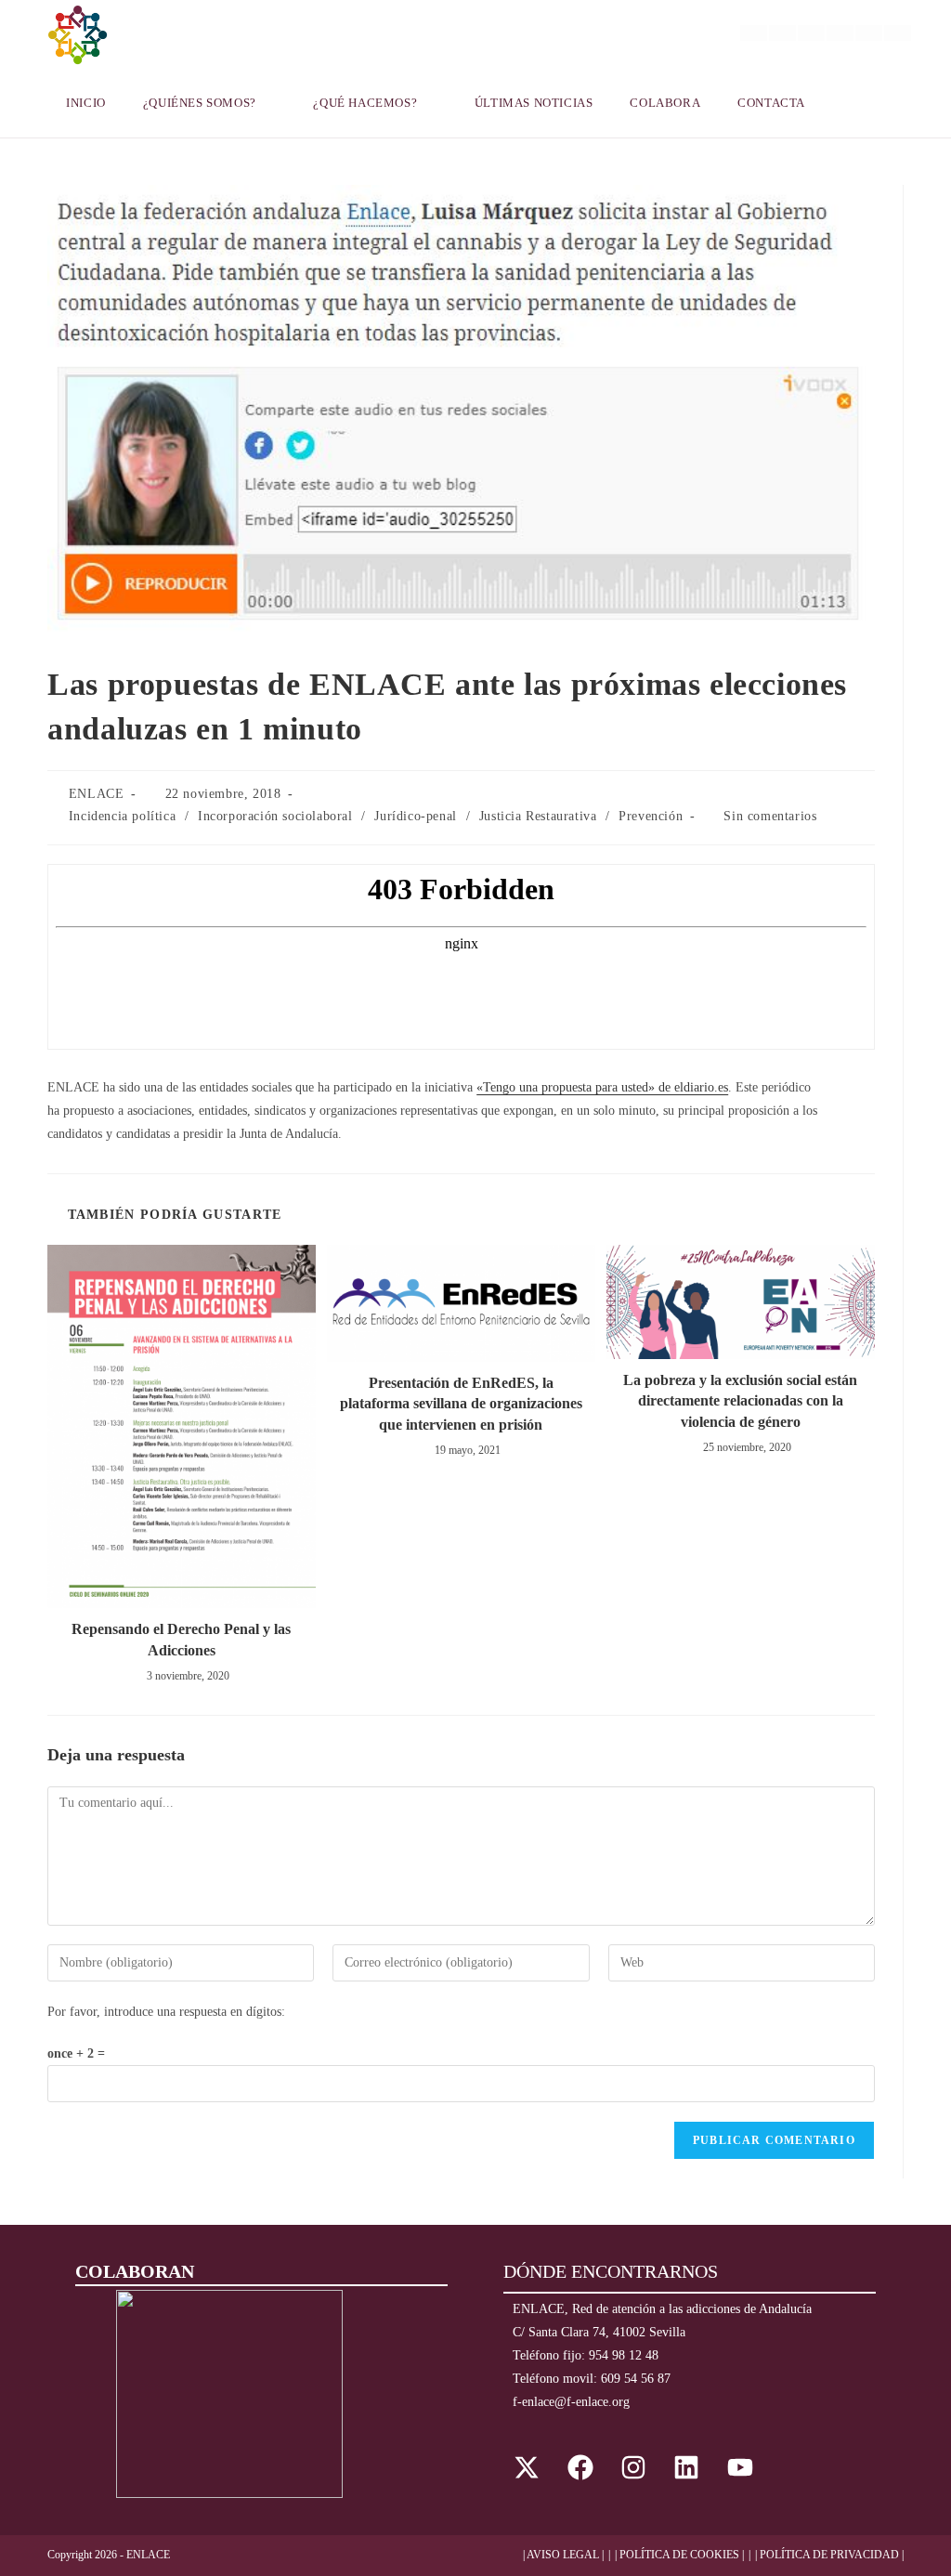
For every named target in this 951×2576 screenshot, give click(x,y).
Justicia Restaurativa (538, 816)
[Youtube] (740, 2467)
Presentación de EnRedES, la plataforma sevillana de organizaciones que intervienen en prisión (461, 1404)
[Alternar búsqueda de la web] (847, 103)
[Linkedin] (686, 2467)
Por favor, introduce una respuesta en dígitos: (166, 2012)
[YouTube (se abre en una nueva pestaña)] (869, 33)
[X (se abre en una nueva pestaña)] (754, 33)
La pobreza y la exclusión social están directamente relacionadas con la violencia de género (740, 1401)
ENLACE (97, 794)
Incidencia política (122, 816)
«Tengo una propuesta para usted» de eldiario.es (602, 1087)
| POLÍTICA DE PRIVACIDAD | (829, 2555)
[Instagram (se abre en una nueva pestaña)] (811, 33)
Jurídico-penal (415, 816)
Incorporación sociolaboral (275, 816)
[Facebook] (580, 2467)
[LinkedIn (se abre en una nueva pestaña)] (840, 33)
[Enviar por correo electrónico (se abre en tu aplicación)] (898, 33)
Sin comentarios (770, 816)
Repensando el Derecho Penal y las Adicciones (181, 1639)
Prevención (651, 816)
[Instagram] (633, 2467)
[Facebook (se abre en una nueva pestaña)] (782, 33)
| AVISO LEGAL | (563, 2555)
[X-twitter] (527, 2467)
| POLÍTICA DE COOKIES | (679, 2555)
